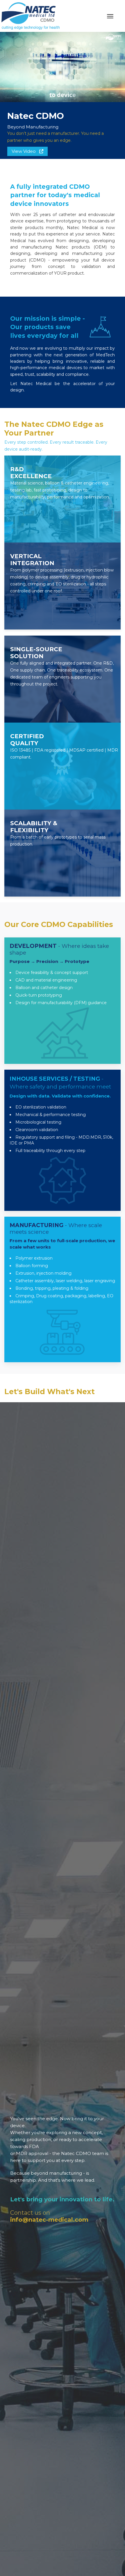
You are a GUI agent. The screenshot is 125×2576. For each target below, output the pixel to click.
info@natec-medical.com (49, 2220)
